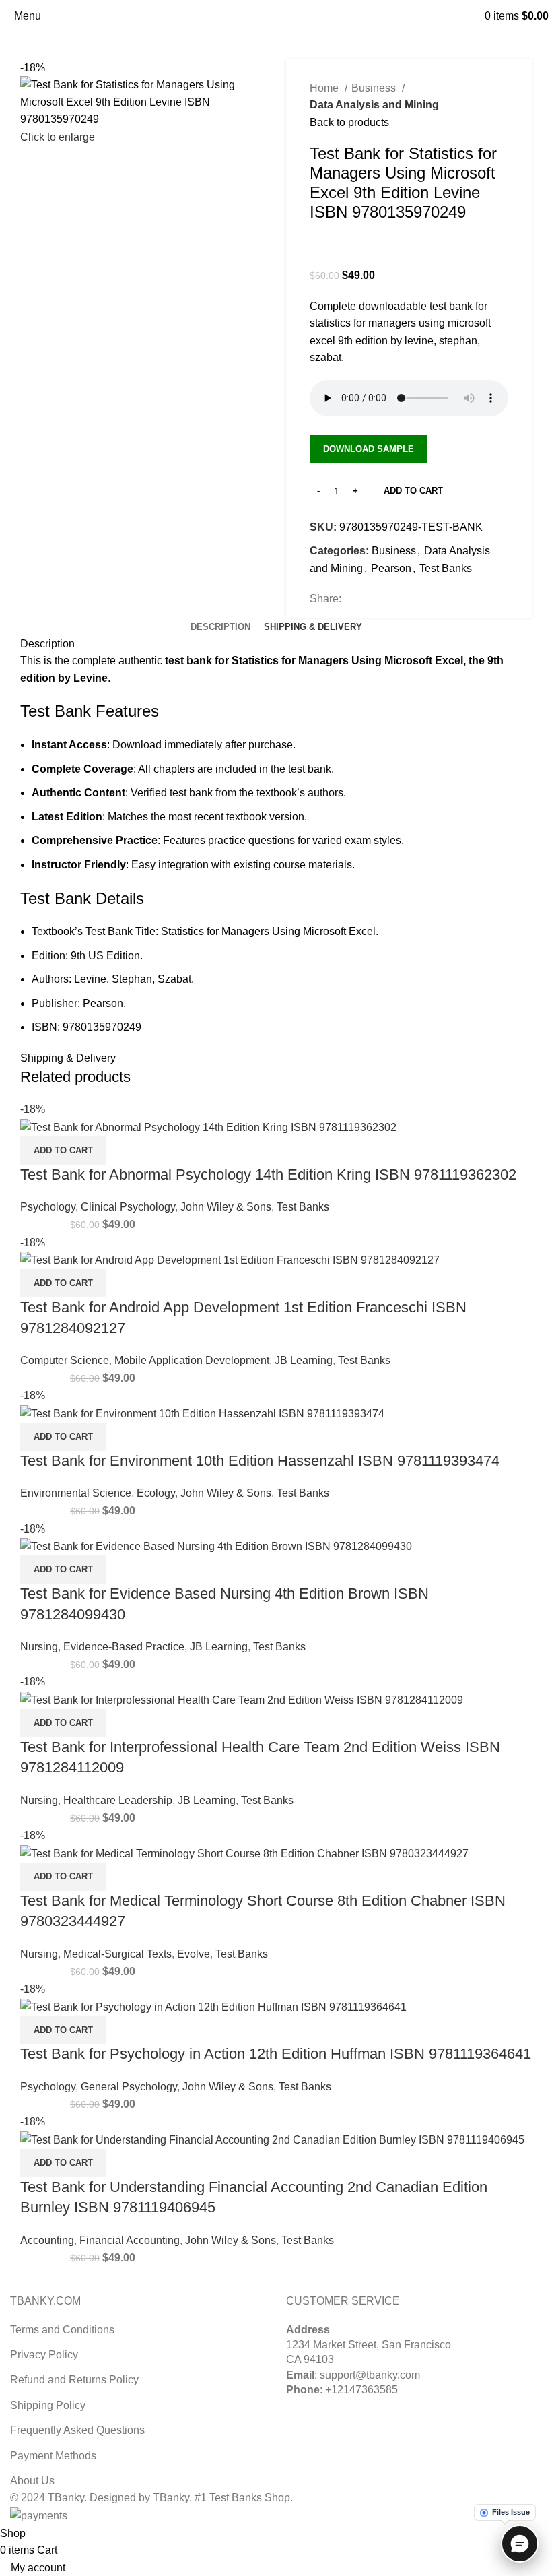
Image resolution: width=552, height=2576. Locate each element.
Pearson (391, 568)
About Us (32, 2481)
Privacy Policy (44, 2355)
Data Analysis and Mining (374, 105)
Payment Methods (53, 2456)
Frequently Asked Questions (77, 2430)
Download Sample (369, 449)
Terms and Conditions (62, 2330)
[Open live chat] (520, 2544)
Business (375, 88)
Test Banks (446, 568)
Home (325, 88)
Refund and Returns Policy (74, 2380)
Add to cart (413, 491)
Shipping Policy (48, 2405)
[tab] (220, 627)
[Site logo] (276, 15)
